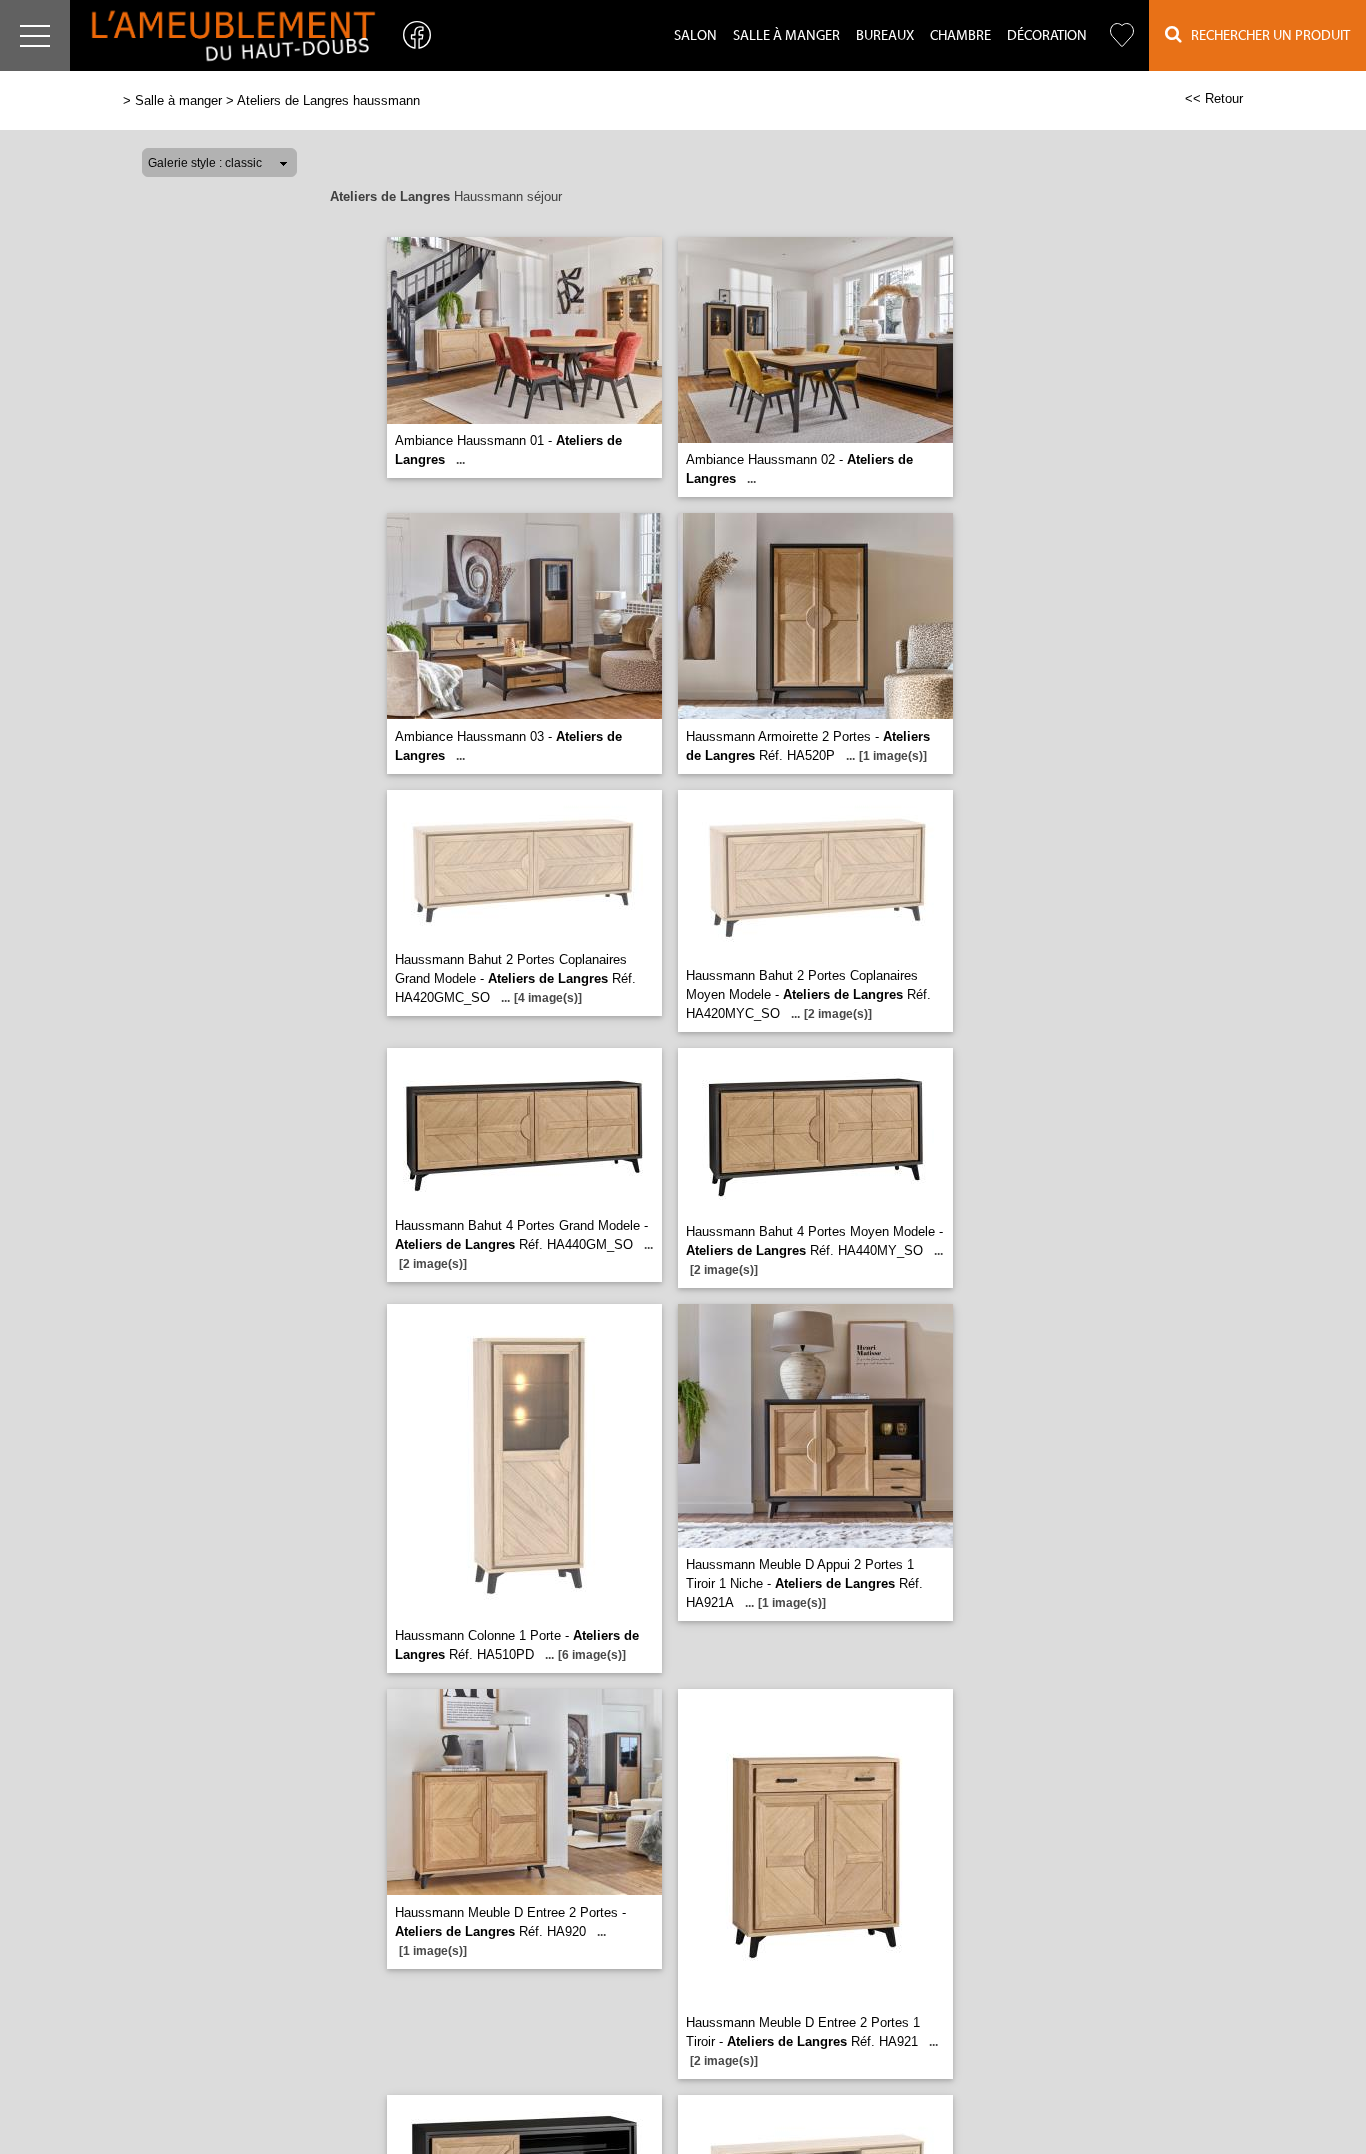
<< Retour (1214, 98)
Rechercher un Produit (1266, 36)
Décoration (1047, 36)
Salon (695, 36)
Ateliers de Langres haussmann (328, 100)
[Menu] (35, 35)
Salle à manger (786, 36)
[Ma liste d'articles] (1122, 35)
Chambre (960, 36)
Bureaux (885, 36)
